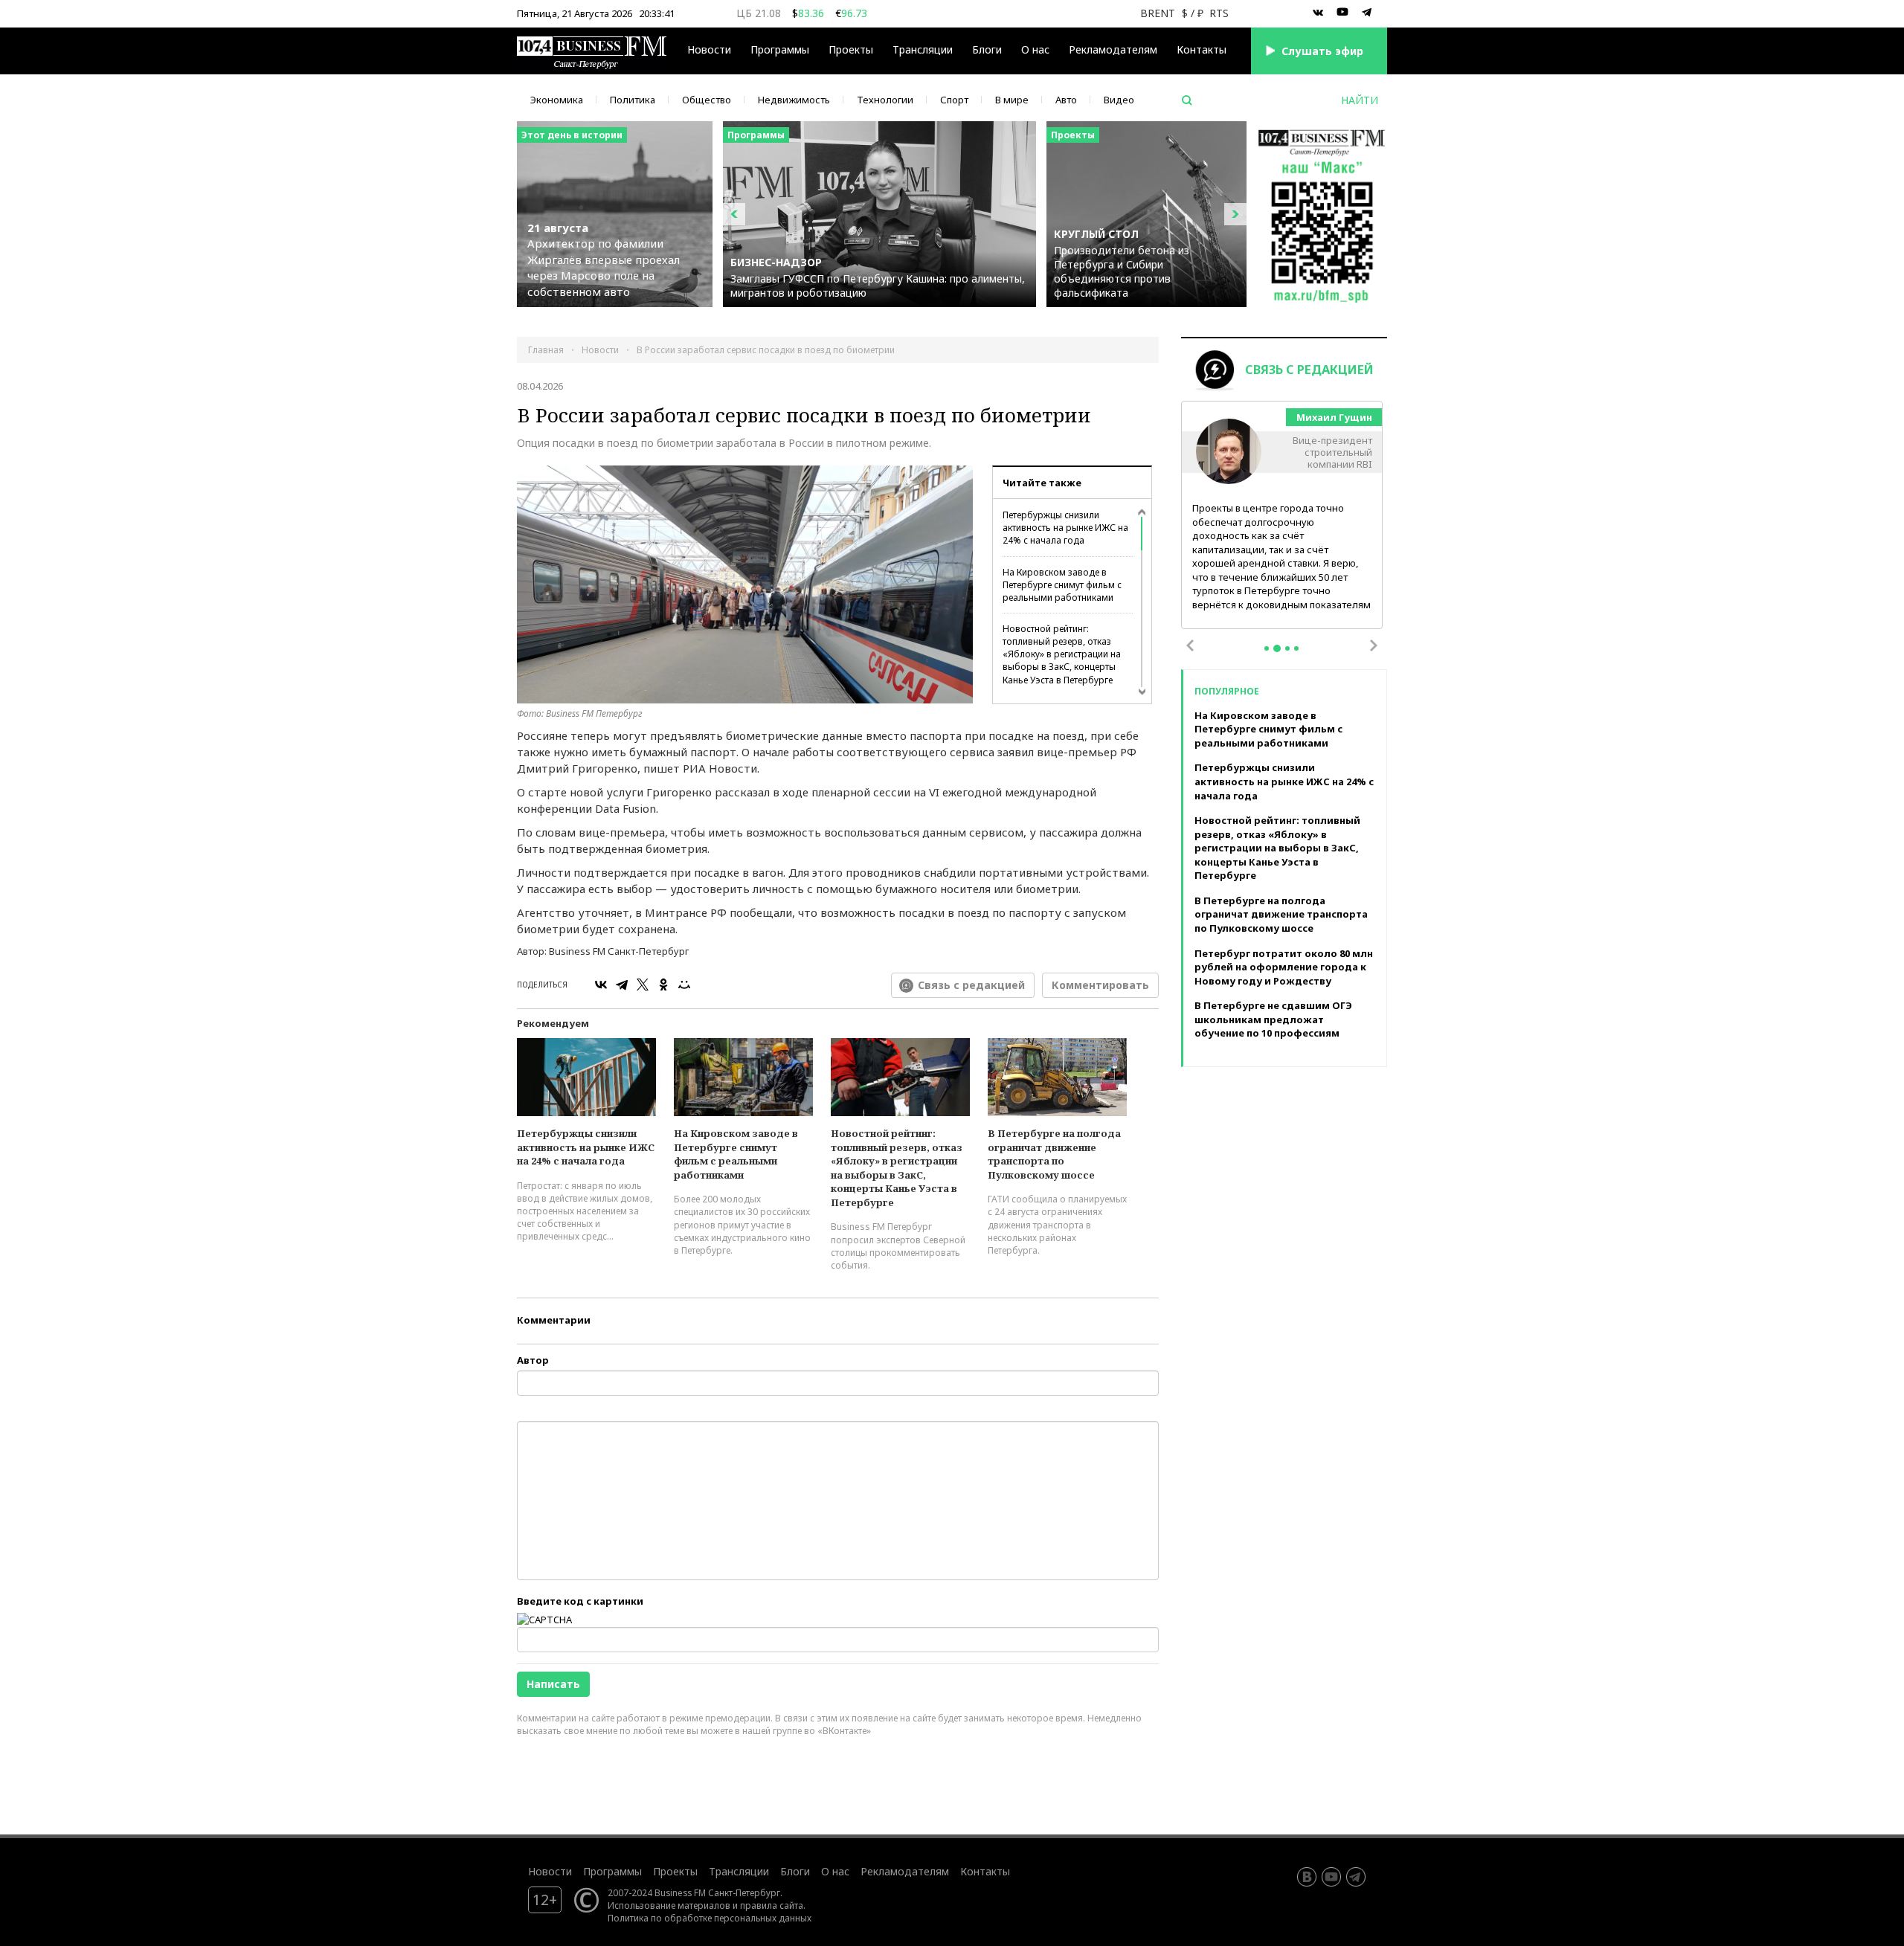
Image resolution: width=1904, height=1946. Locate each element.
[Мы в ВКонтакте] (1318, 13)
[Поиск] (1187, 100)
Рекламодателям (1113, 49)
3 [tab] (1287, 648)
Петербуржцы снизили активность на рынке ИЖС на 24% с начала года (1065, 528)
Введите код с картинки (580, 1601)
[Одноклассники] (663, 985)
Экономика (557, 100)
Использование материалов (669, 1905)
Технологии (885, 100)
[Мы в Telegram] (1367, 13)
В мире (1012, 100)
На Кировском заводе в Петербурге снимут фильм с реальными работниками (1062, 585)
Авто (1066, 100)
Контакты (1202, 49)
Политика (633, 100)
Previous (1190, 645)
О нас (1035, 49)
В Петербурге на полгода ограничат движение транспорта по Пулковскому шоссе (1054, 1154)
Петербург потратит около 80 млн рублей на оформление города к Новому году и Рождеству (1284, 967)
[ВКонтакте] (601, 985)
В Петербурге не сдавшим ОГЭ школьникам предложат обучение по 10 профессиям (1273, 1019)
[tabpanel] (1282, 516)
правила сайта (772, 1905)
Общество (707, 100)
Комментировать (1100, 985)
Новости (709, 49)
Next (1374, 645)
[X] (643, 985)
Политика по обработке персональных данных (710, 1918)
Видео (1119, 100)
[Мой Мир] (684, 985)
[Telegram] (622, 985)
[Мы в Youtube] (1342, 13)
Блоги (987, 49)
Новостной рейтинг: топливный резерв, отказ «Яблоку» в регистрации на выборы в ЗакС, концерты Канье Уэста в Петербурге (1062, 654)
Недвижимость (794, 100)
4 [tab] (1296, 648)
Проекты (675, 1871)
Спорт (954, 100)
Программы (780, 49)
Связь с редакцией (971, 985)
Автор (533, 1360)
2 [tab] (1277, 648)
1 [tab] (1267, 648)
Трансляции (739, 1871)
